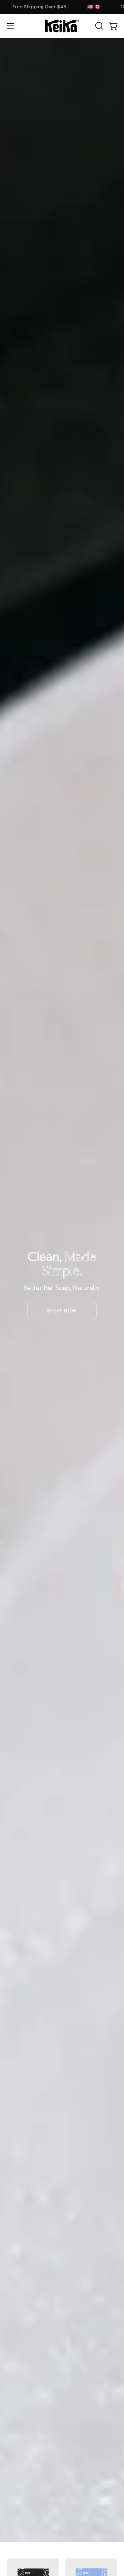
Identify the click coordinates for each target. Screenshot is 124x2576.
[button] (99, 26)
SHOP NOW (62, 1311)
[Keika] (62, 26)
